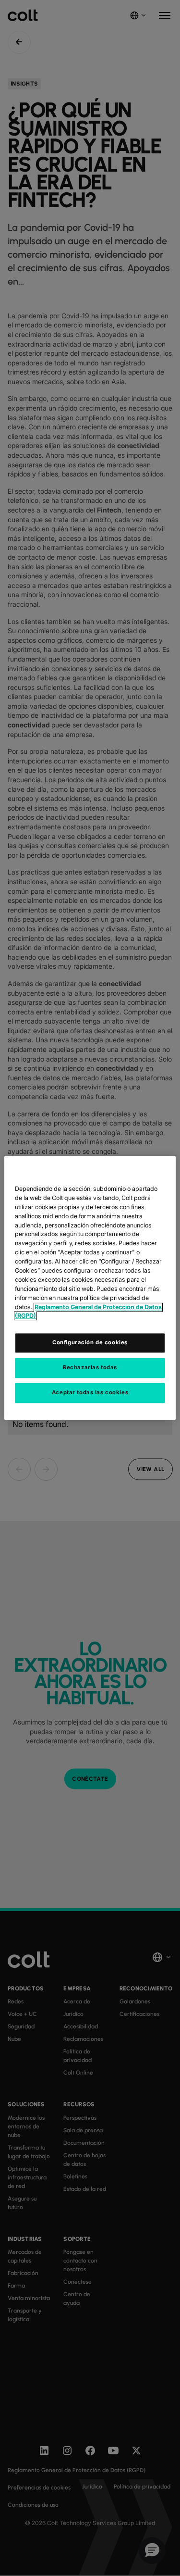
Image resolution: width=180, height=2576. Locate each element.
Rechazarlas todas (90, 1368)
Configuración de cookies (90, 1343)
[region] (90, 1288)
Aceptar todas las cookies (90, 1393)
